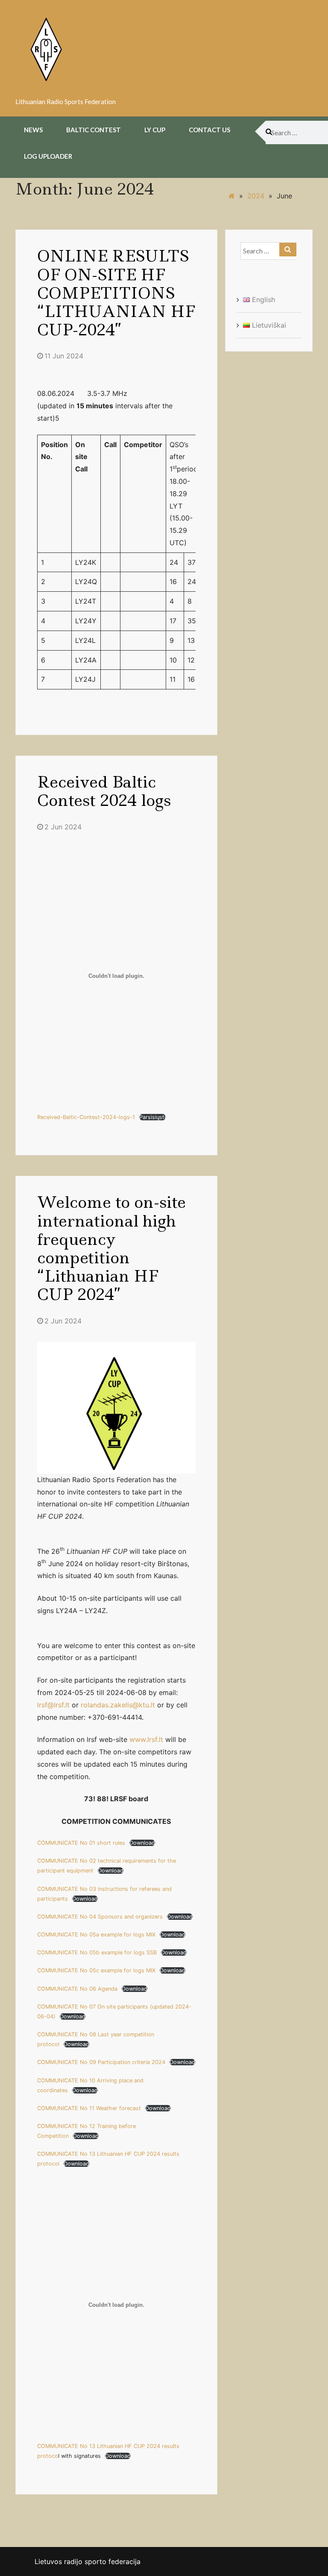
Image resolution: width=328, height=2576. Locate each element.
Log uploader (48, 156)
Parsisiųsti (152, 1117)
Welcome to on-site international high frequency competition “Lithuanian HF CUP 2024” (111, 1248)
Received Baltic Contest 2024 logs (104, 791)
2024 (256, 196)
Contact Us (209, 130)
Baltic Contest (94, 130)
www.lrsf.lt (146, 1739)
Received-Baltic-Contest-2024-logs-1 (86, 1117)
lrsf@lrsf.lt (53, 1705)
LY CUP (155, 130)
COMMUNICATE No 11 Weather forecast (89, 2108)
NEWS (33, 130)
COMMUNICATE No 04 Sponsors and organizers (100, 1917)
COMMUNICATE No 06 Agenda (77, 1989)
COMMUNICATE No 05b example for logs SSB (97, 1952)
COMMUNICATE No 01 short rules (81, 1843)
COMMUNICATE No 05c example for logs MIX (96, 1970)
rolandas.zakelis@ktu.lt (118, 1705)
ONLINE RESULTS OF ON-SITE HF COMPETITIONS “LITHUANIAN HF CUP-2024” (116, 293)
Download (142, 1843)
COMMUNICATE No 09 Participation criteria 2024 (101, 2062)
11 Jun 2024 (64, 356)
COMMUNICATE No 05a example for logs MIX (96, 1935)
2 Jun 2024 (63, 827)
